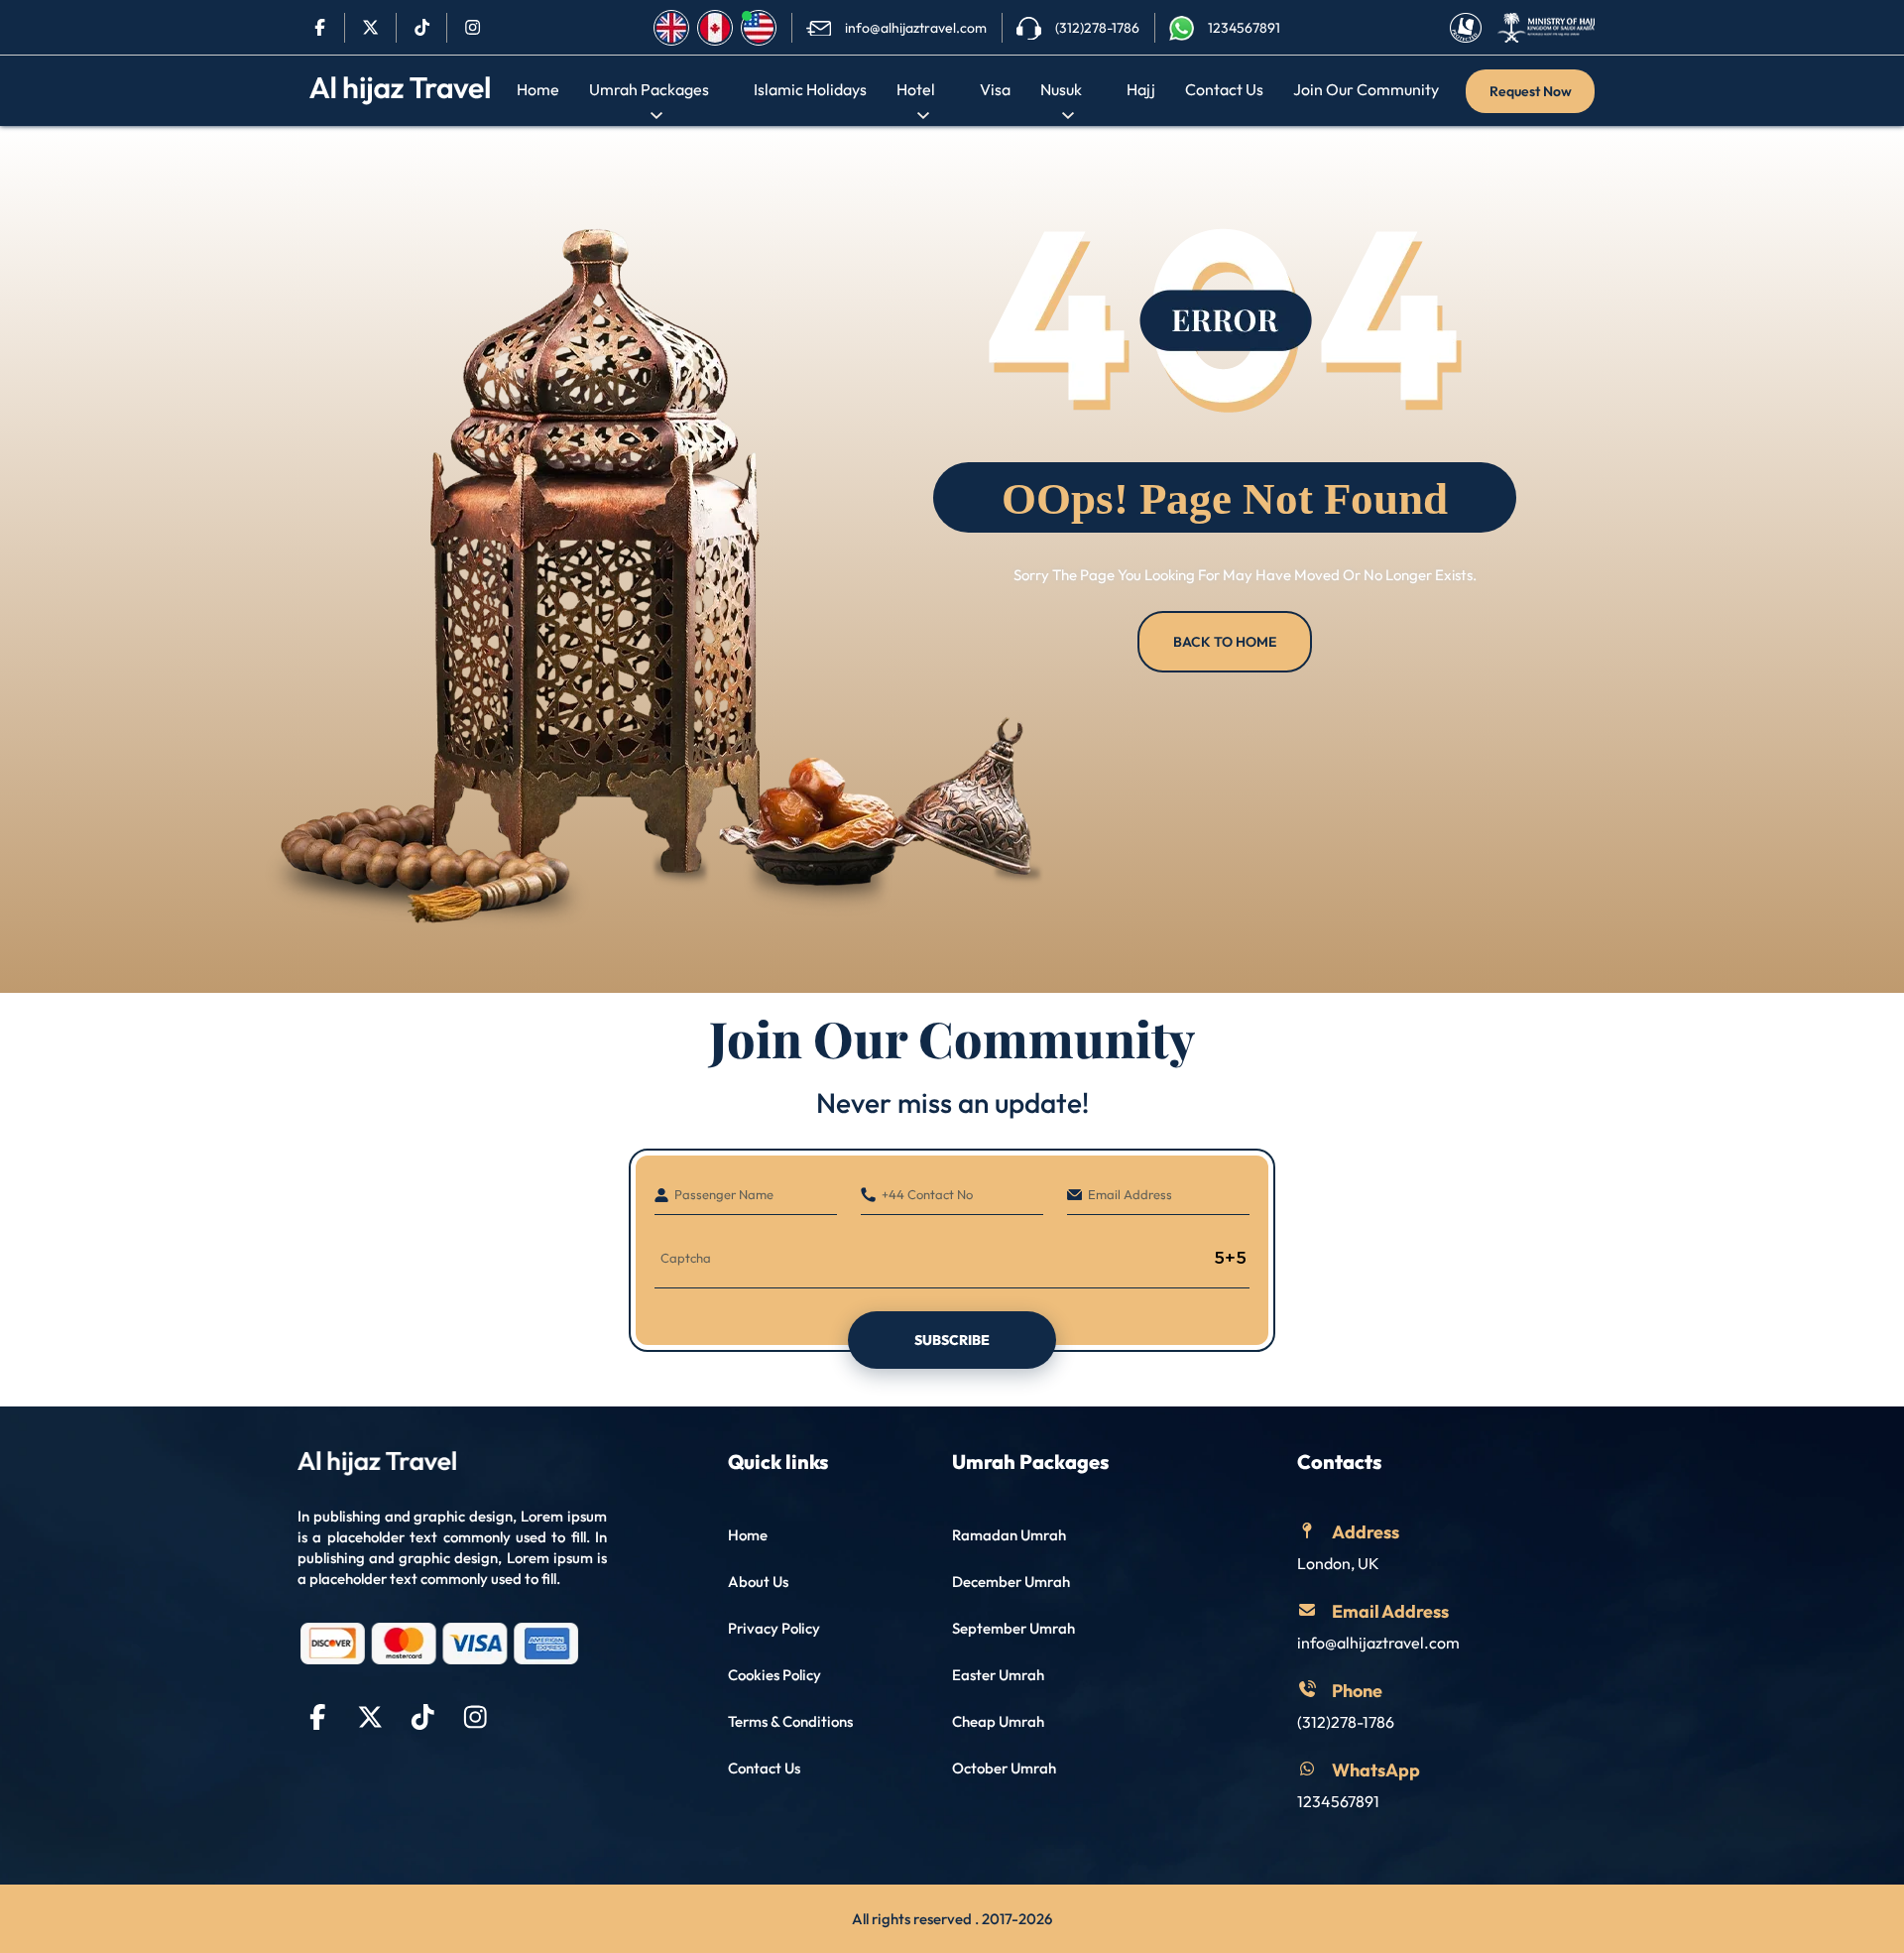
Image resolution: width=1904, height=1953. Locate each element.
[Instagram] (473, 28)
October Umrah (1004, 1768)
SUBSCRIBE (952, 1340)
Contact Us (1224, 89)
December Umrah (1011, 1582)
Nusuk (1061, 89)
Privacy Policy (774, 1628)
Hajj (1141, 89)
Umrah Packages (649, 89)
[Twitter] (370, 28)
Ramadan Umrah (1009, 1535)
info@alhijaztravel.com (1378, 1643)
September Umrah (1013, 1628)
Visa (995, 89)
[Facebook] (320, 28)
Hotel (916, 89)
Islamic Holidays (810, 89)
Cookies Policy (774, 1675)
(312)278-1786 (1346, 1722)
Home (538, 89)
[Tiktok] (422, 28)
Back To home (1225, 642)
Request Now (1531, 91)
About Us (758, 1582)
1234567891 (1338, 1801)
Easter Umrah (998, 1675)
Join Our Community (1366, 89)
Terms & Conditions (790, 1721)
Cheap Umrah (998, 1721)
